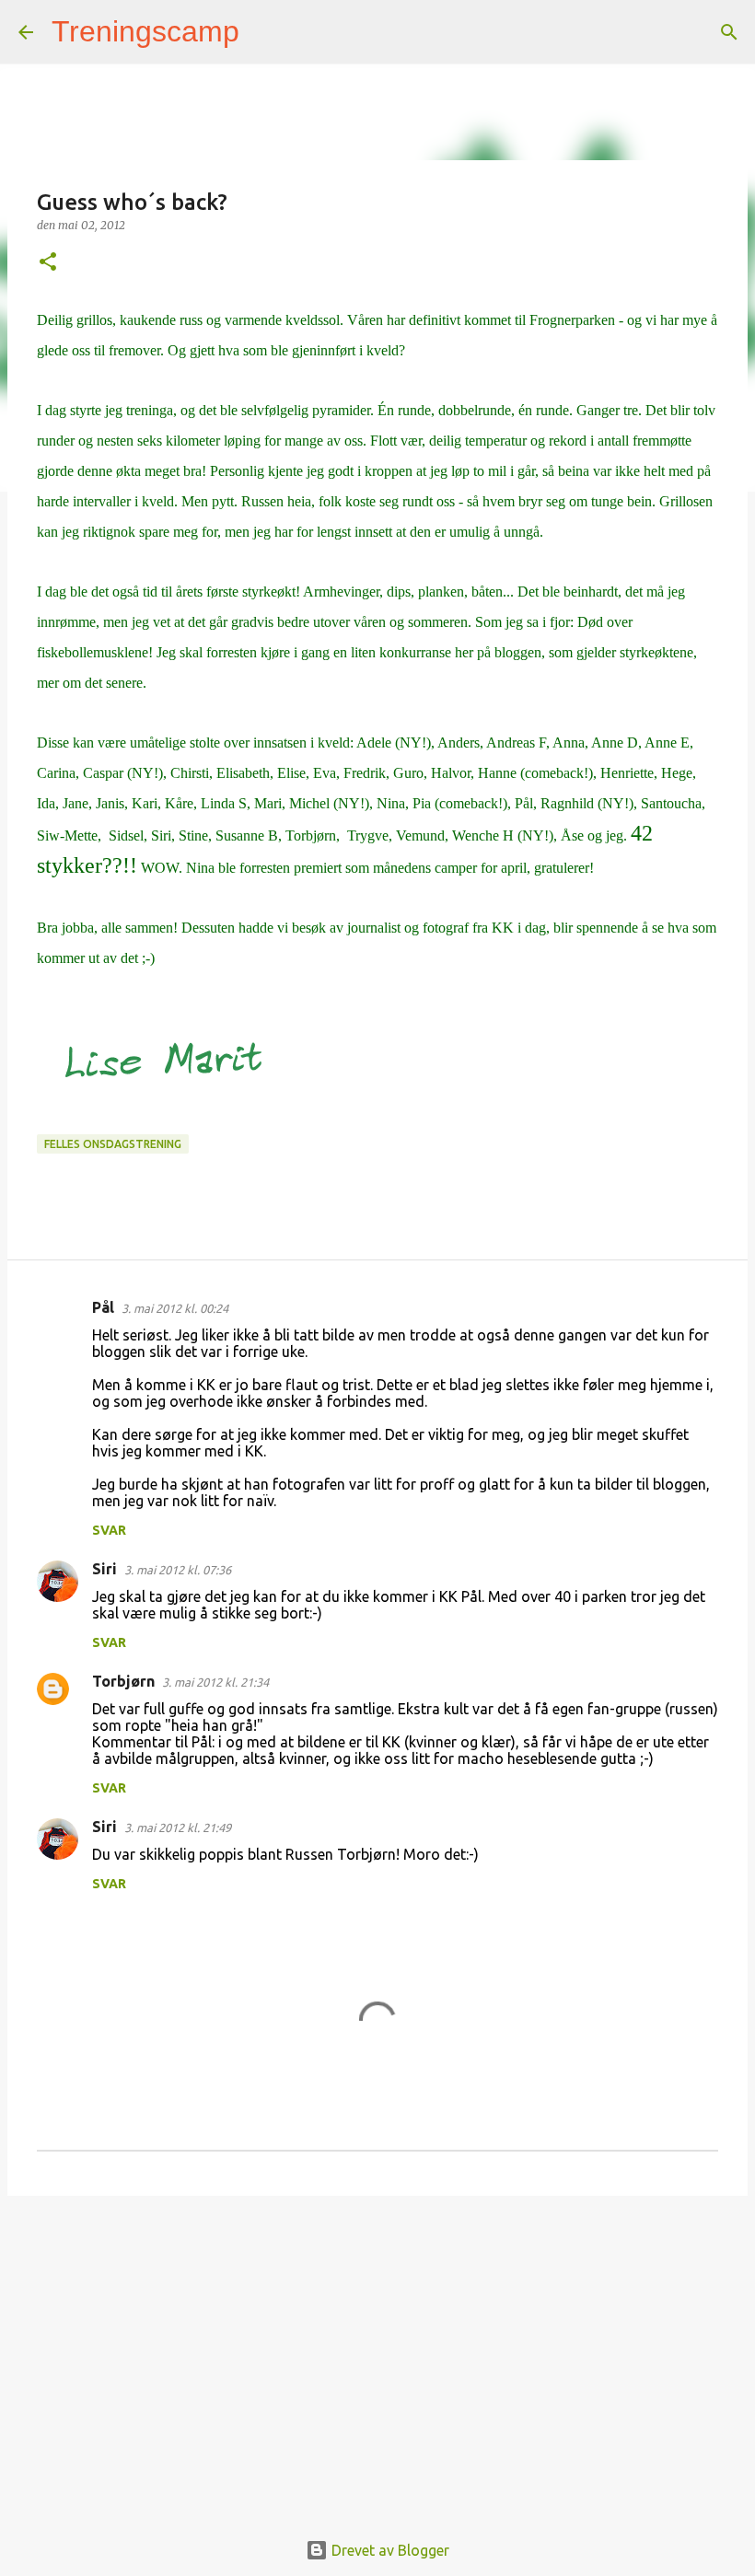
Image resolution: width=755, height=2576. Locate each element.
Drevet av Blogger (389, 2550)
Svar (109, 1530)
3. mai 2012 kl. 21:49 (178, 1828)
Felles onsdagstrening (113, 1144)
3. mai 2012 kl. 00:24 (175, 1308)
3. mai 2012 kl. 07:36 (178, 1570)
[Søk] (265, 32)
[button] (48, 263)
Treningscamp (145, 31)
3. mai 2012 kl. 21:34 (215, 1682)
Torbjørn (123, 1681)
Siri (105, 1569)
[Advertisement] (377, 2352)
